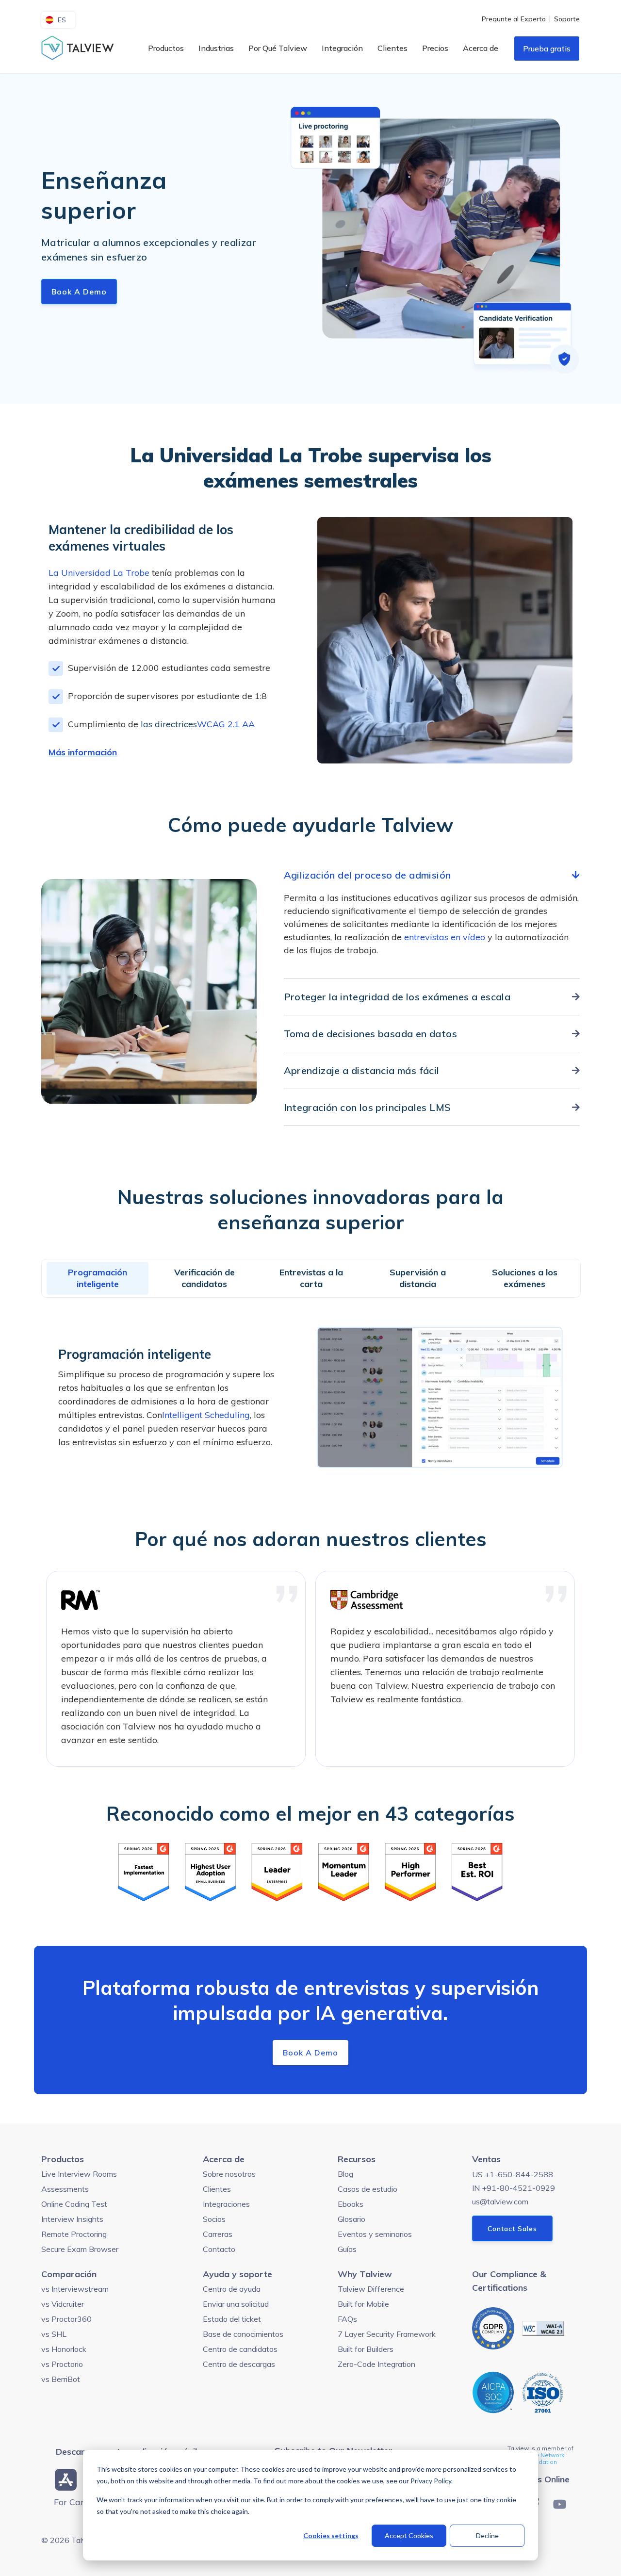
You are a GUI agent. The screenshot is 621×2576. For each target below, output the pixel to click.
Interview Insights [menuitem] (72, 2219)
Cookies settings (331, 2535)
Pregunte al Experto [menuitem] (514, 19)
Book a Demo (79, 292)
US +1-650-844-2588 (513, 2174)
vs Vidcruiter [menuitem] (63, 2304)
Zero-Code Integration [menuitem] (376, 2364)
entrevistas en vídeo (445, 937)
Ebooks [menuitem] (351, 2204)
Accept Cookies (409, 2535)
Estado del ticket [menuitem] (232, 2319)
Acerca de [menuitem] (481, 48)
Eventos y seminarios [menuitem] (375, 2234)
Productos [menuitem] (166, 48)
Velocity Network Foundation (541, 2458)
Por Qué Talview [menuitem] (278, 48)
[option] (176, 1669)
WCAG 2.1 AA (226, 724)
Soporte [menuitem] (567, 19)
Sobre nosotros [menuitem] (229, 2174)
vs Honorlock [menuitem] (64, 2349)
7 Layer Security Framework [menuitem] (387, 2334)
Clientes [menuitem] (392, 48)
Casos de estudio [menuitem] (368, 2189)
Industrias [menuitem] (216, 48)
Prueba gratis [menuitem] (547, 49)
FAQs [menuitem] (347, 2319)
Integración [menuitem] (342, 48)
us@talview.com (500, 2201)
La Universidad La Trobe (99, 573)
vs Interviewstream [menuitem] (75, 2289)
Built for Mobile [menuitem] (363, 2304)
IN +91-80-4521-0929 (514, 2188)
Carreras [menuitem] (218, 2234)
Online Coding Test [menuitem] (74, 2204)
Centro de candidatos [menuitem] (240, 2349)
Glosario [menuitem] (351, 2219)
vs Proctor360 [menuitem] (66, 2319)
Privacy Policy (431, 2481)
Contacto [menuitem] (219, 2249)
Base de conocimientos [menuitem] (243, 2334)
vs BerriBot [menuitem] (61, 2379)
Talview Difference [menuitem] (371, 2289)
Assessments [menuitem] (65, 2189)
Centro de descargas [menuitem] (239, 2364)
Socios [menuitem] (214, 2219)
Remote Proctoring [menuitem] (74, 2234)
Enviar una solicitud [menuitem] (236, 2304)
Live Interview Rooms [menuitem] (79, 2174)
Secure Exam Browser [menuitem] (80, 2249)
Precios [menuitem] (435, 48)
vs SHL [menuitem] (54, 2334)
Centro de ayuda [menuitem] (232, 2289)
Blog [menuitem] (345, 2174)
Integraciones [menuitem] (226, 2204)
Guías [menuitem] (347, 2249)
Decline (487, 2535)
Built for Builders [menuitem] (366, 2349)
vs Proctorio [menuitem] (62, 2364)
